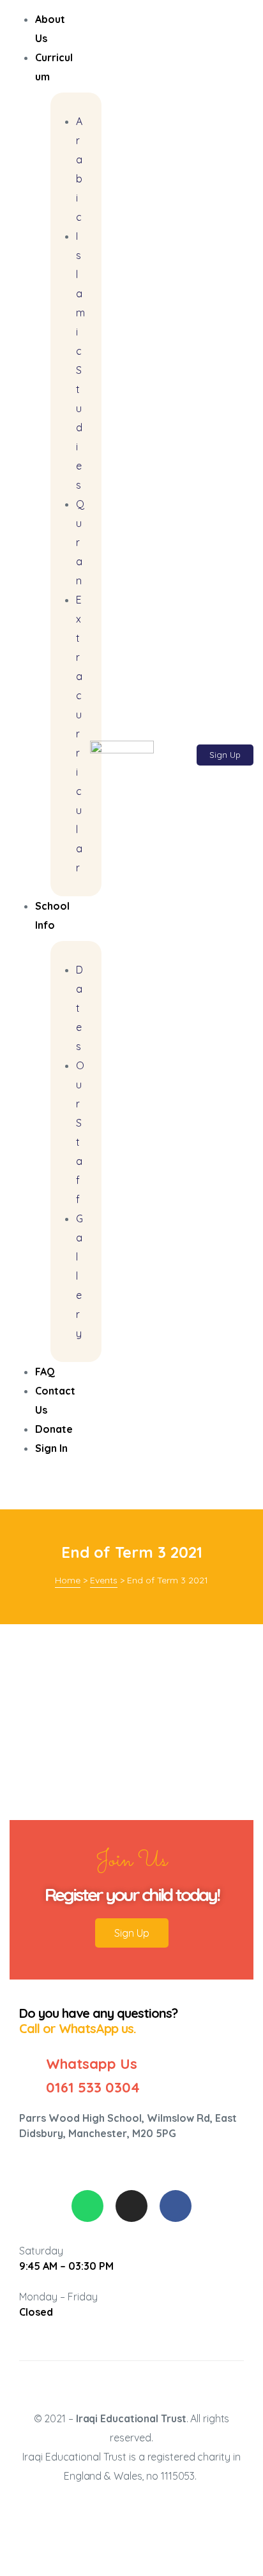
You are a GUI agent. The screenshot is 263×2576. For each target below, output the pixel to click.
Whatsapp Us (92, 2064)
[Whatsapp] (87, 2206)
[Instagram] (131, 2206)
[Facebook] (176, 2206)
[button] (225, 755)
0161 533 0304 (93, 2087)
